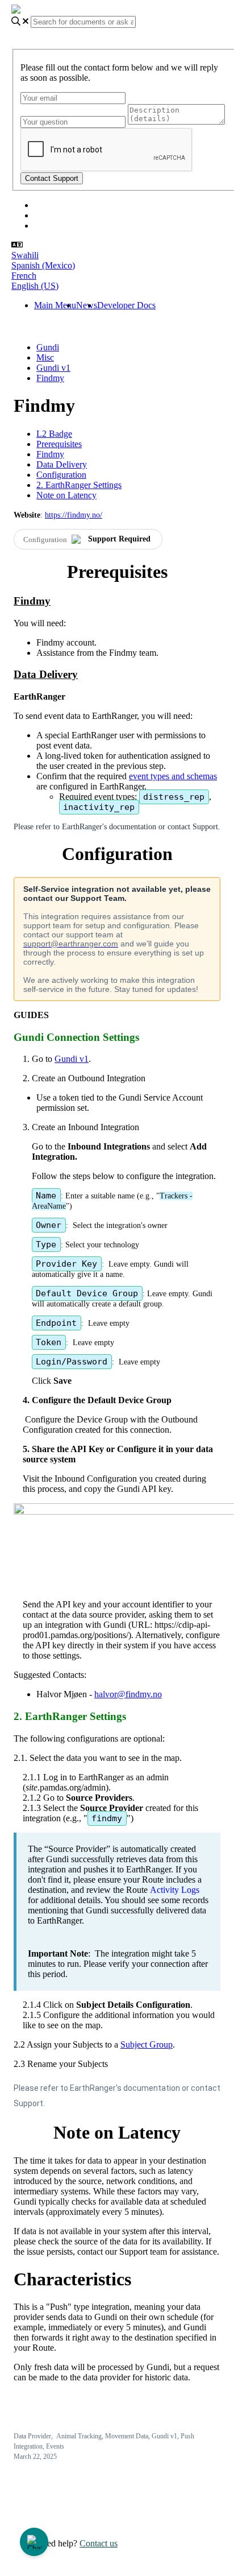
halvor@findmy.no (128, 1694)
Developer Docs (126, 305)
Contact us (99, 2543)
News (87, 305)
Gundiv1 (72, 1059)
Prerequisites (59, 444)
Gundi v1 (53, 368)
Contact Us (54, 226)
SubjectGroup (147, 2044)
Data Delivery (62, 464)
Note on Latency (66, 495)
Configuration (61, 475)
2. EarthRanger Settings (79, 485)
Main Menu (55, 305)
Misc (45, 357)
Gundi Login (57, 215)
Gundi (48, 347)
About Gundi (58, 205)
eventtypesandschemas (173, 776)
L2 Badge (54, 434)
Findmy (50, 378)
